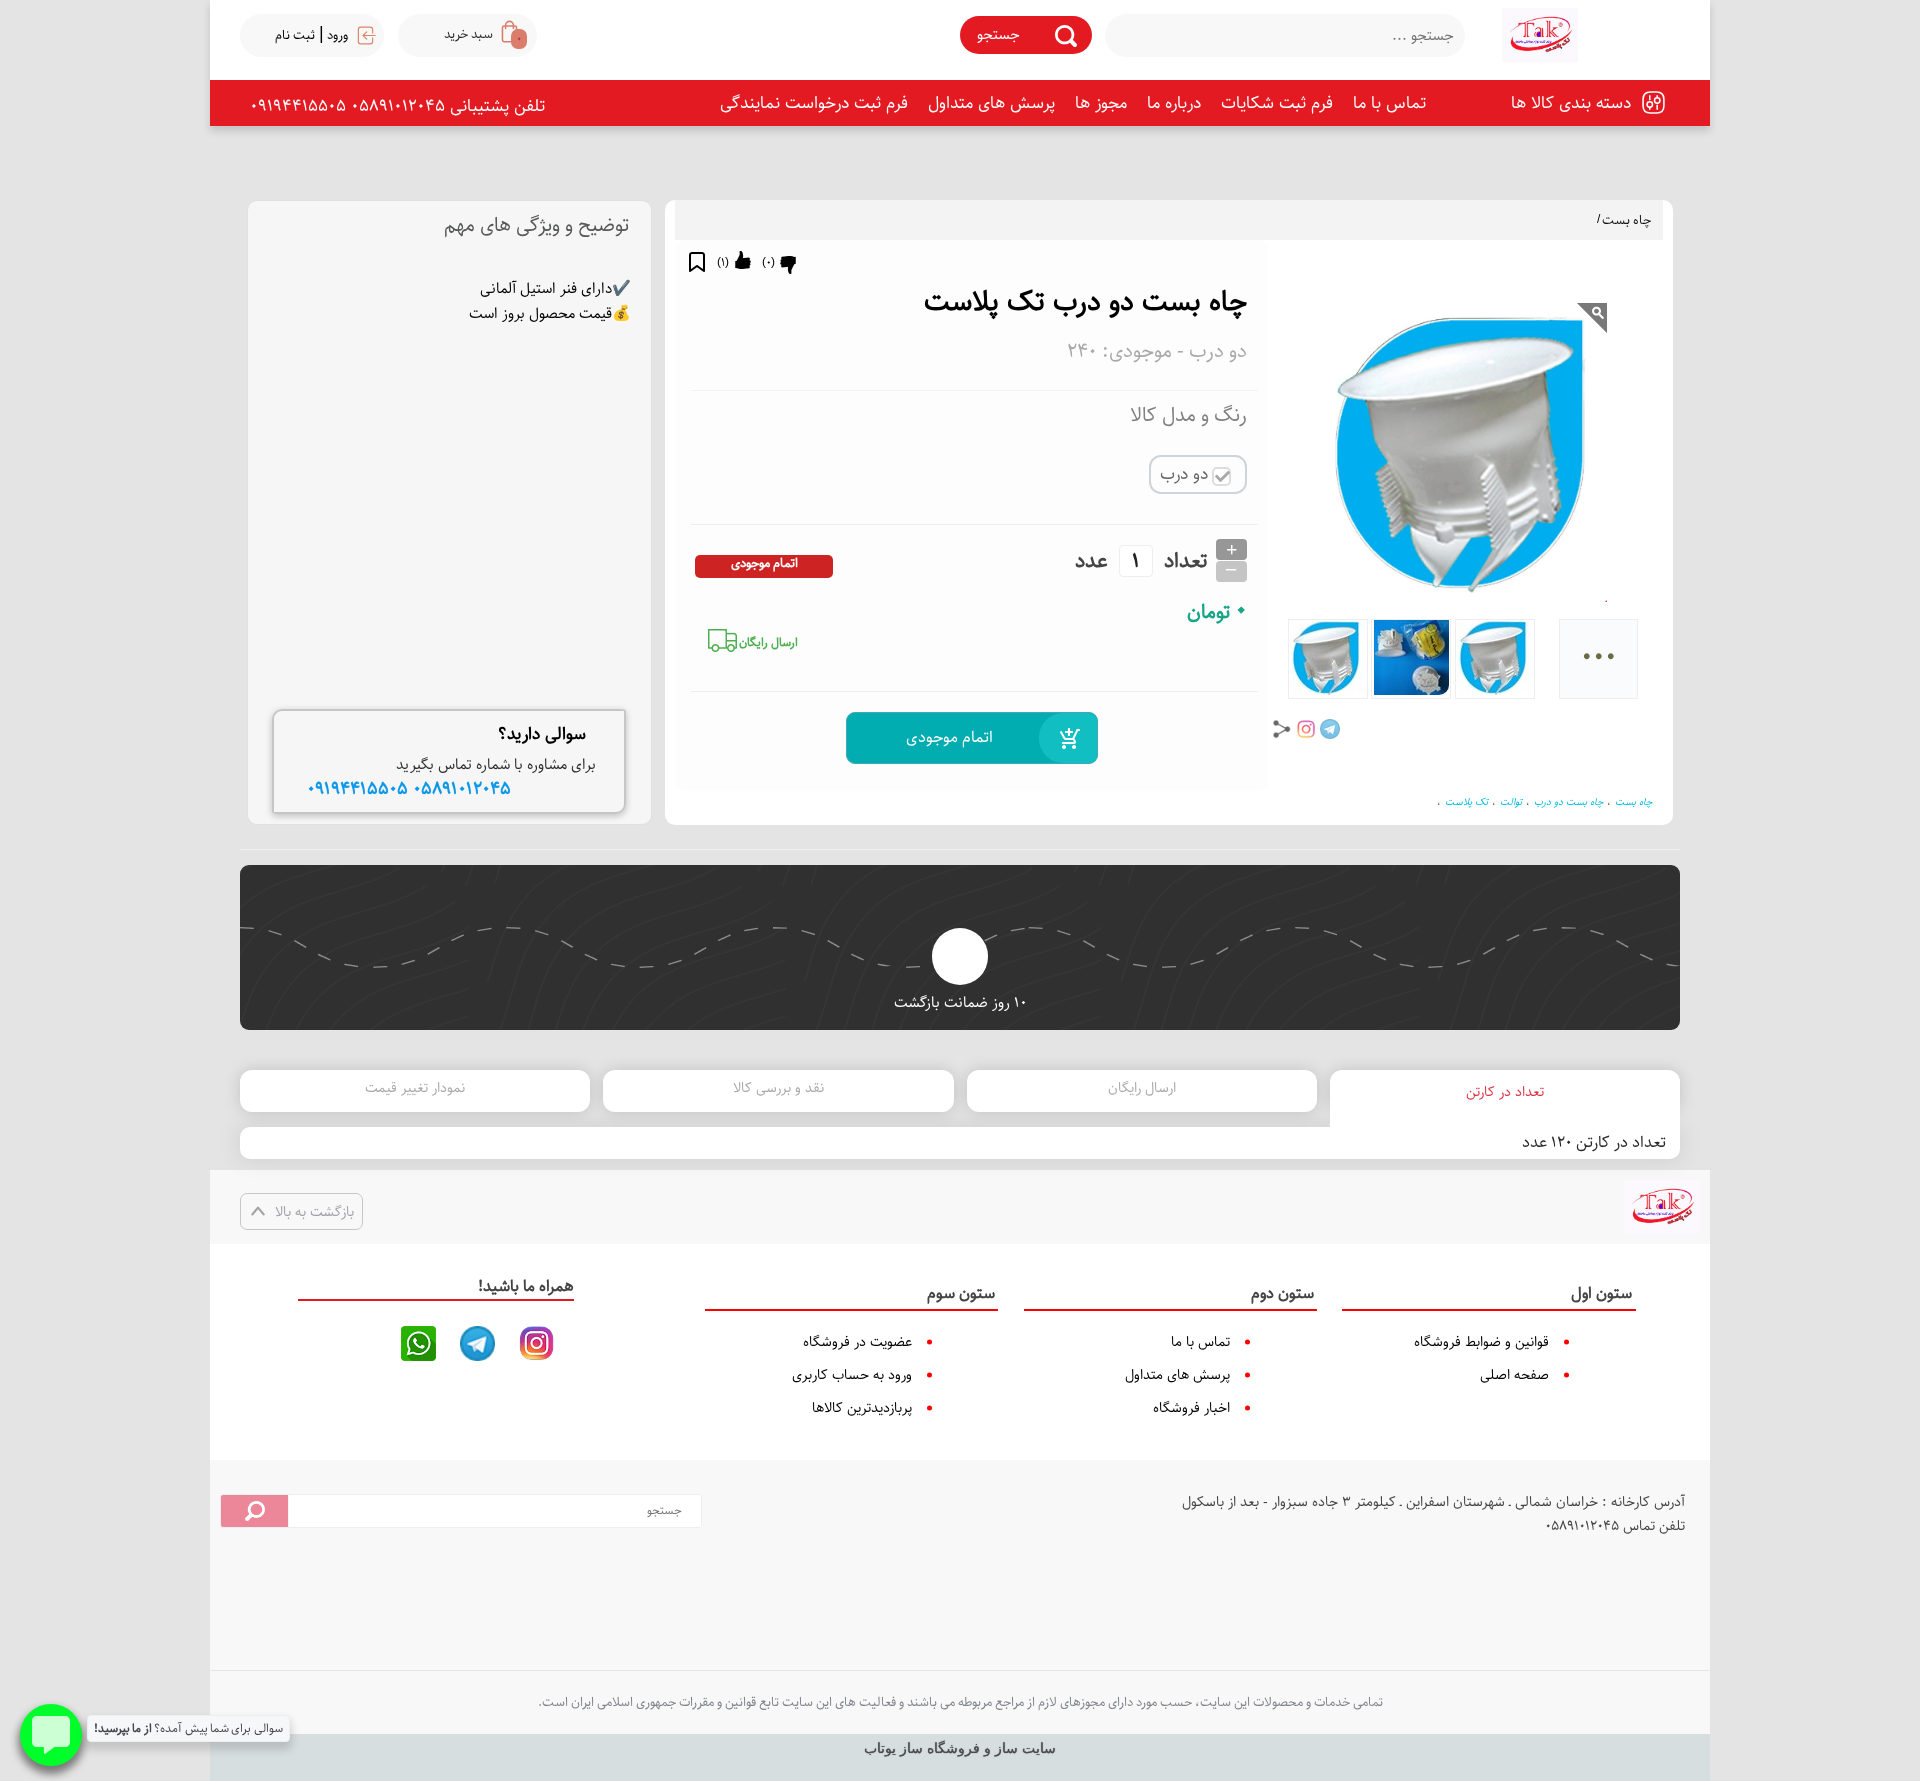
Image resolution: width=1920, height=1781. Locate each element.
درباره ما (1174, 103)
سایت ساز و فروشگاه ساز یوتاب (960, 1748)
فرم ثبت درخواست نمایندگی (814, 103)
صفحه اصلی (1514, 1375)
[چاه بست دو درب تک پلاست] (1540, 35)
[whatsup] (418, 1343)
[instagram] (1306, 729)
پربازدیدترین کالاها (862, 1408)
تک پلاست (1466, 802)
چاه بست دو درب (1568, 802)
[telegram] (1330, 729)
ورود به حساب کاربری (852, 1375)
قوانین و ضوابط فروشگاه (1481, 1342)
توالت (1511, 802)
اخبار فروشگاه (1191, 1408)
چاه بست (1626, 220)
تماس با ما (1389, 103)
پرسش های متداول (991, 103)
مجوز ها (1101, 103)
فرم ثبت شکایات (1277, 103)
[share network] (1282, 729)
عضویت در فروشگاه (857, 1342)
